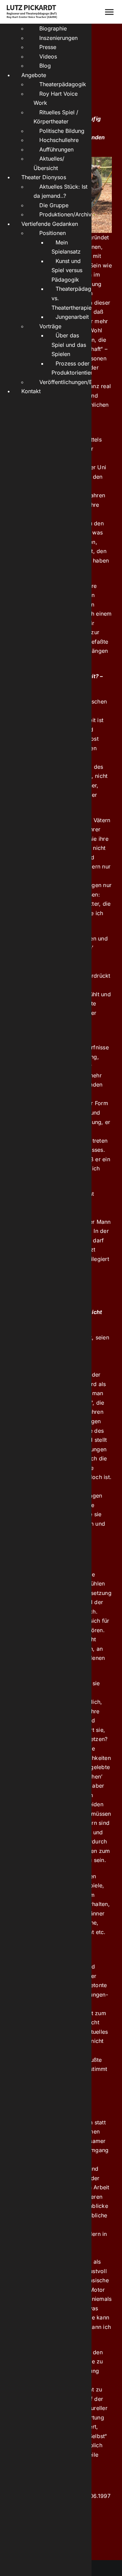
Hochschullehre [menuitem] (59, 140)
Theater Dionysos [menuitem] (44, 177)
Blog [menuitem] (45, 66)
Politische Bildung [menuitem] (62, 131)
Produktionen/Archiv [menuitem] (65, 214)
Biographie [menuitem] (53, 28)
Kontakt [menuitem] (31, 391)
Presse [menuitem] (48, 47)
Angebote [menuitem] (34, 75)
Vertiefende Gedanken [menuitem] (50, 224)
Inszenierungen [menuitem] (58, 38)
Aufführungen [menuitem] (56, 149)
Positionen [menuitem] (53, 233)
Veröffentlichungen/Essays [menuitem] (73, 382)
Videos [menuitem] (48, 56)
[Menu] (109, 12)
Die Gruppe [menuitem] (54, 205)
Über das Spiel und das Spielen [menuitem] (69, 345)
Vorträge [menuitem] (50, 326)
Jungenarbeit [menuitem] (72, 317)
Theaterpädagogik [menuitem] (63, 84)
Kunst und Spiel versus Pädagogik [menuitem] (67, 270)
